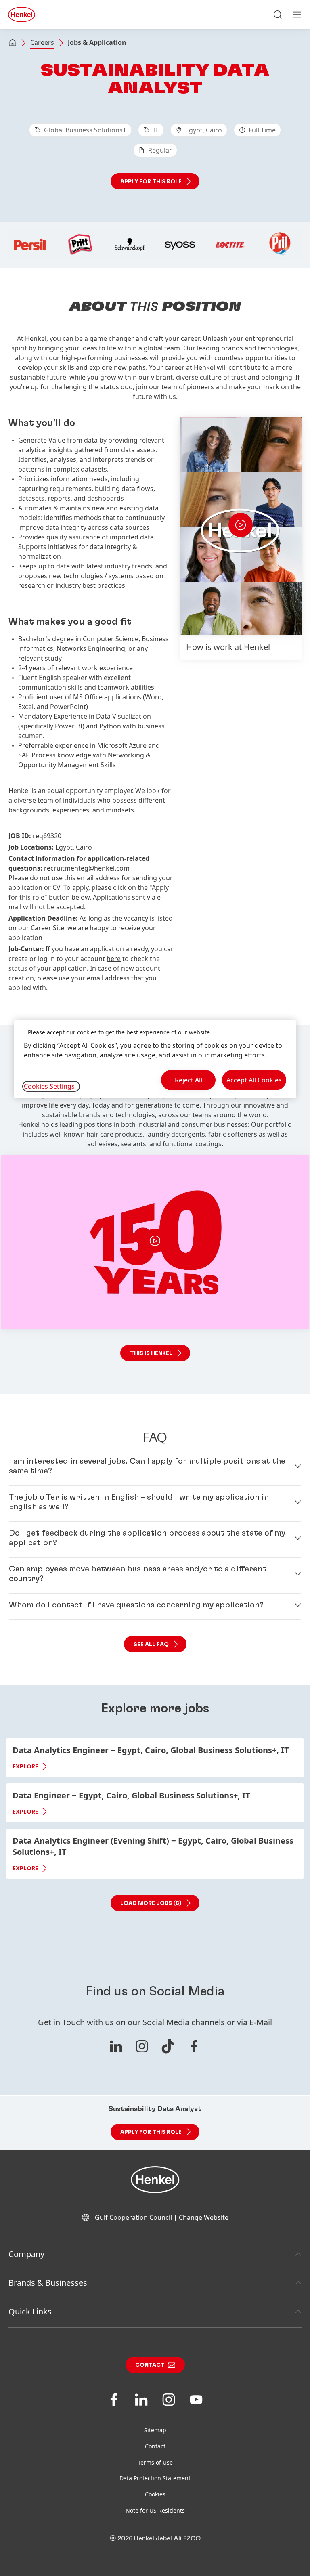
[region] (155, 1059)
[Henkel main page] (22, 15)
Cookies (155, 2494)
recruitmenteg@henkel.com (87, 868)
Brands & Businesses (48, 2283)
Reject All (189, 1080)
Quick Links (30, 2311)
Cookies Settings (49, 1086)
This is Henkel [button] (151, 1353)
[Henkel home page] (13, 43)
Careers (42, 42)
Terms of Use (155, 2462)
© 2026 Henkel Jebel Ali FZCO (155, 2538)
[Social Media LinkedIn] (116, 2046)
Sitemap (155, 2430)
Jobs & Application (97, 42)
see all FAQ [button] (151, 1645)
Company (26, 2254)
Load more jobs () (151, 1903)
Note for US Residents (155, 2510)
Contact (150, 2365)
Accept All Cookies (254, 1080)
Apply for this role (151, 182)
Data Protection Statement (155, 2478)
